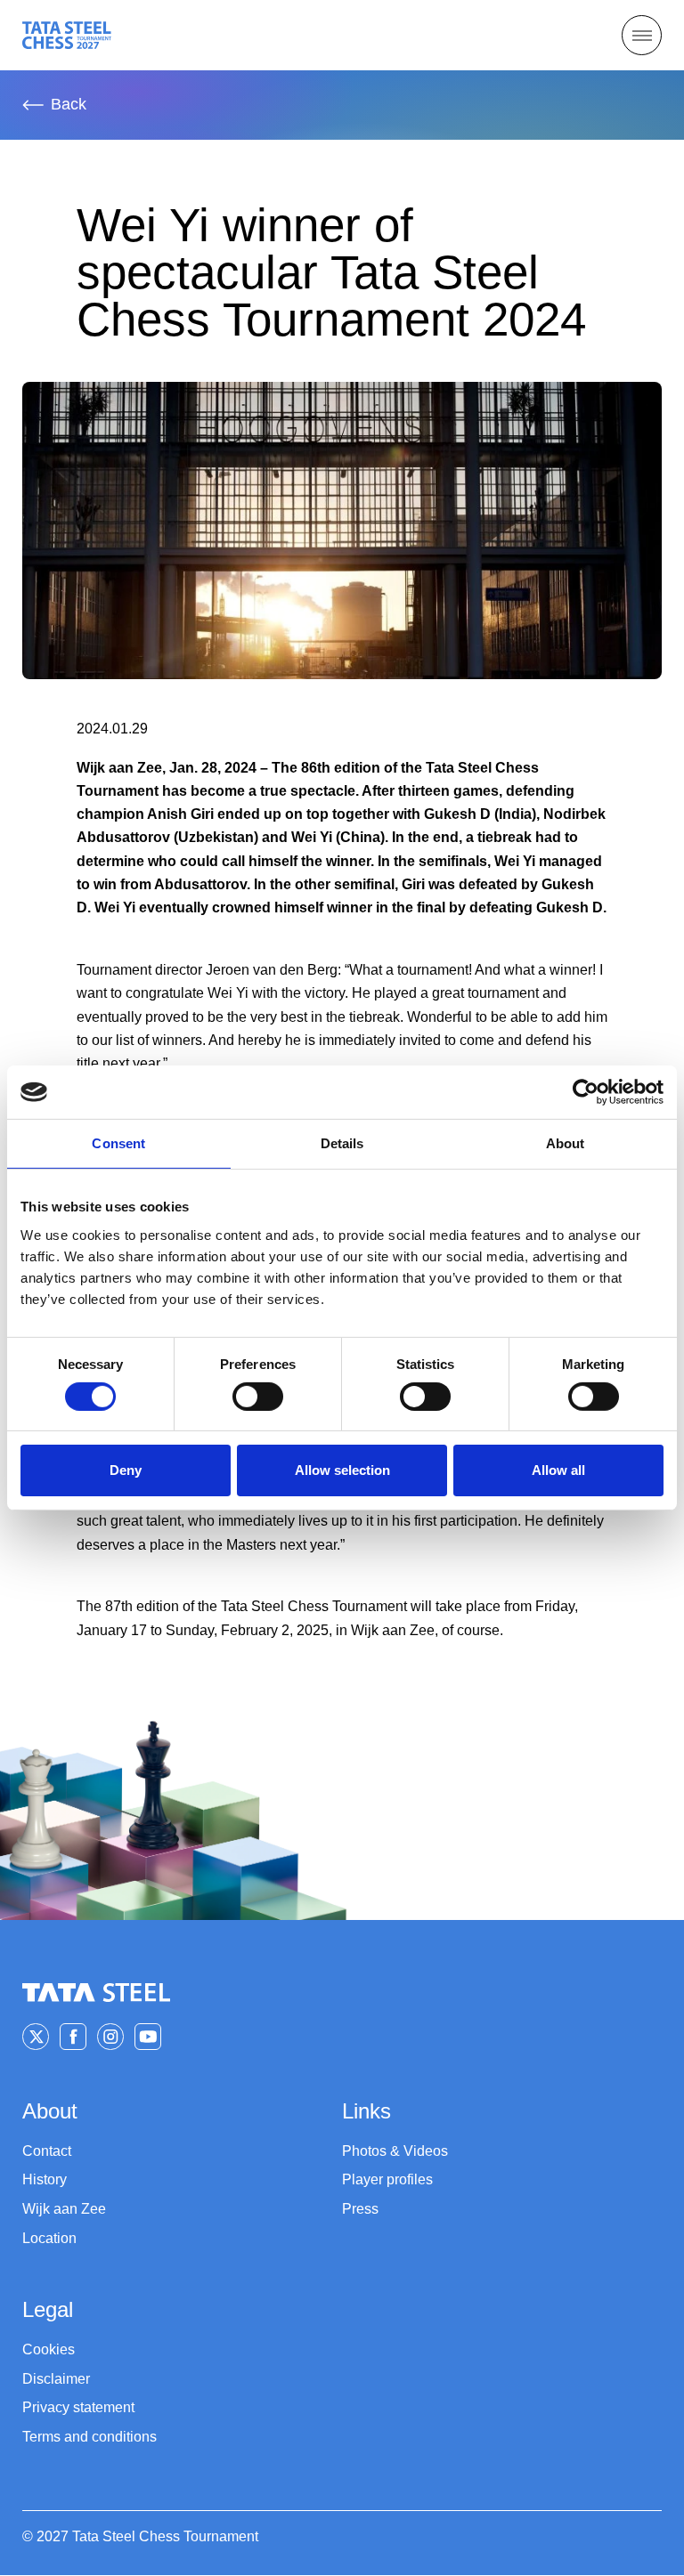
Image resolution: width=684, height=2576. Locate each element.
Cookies (49, 2349)
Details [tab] (342, 1143)
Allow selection (342, 1470)
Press (360, 2209)
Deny (126, 1470)
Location (49, 2238)
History (45, 2179)
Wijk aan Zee (64, 2209)
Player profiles (387, 2179)
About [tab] (566, 1143)
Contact (47, 2151)
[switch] (258, 1397)
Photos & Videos (395, 2151)
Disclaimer (56, 2379)
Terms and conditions (90, 2437)
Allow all (558, 1470)
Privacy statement (78, 2407)
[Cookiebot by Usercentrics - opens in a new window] (586, 1092)
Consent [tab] (118, 1143)
